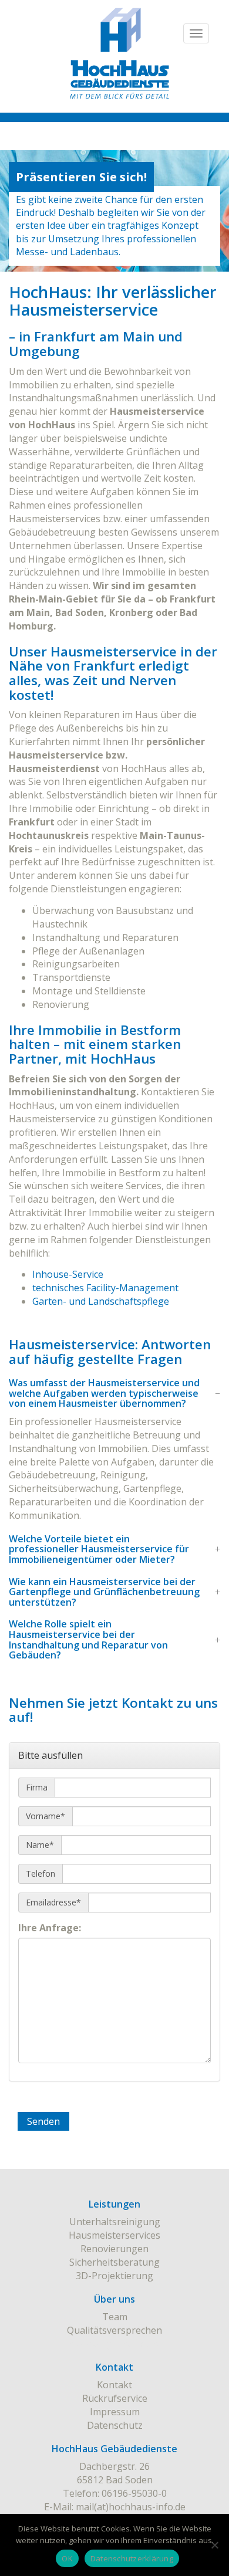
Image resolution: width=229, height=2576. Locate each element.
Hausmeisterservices (114, 2235)
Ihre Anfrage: (50, 1928)
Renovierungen (114, 2249)
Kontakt (114, 2385)
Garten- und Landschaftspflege (101, 1301)
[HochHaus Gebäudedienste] (114, 62)
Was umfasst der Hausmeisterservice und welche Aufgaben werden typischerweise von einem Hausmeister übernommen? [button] (104, 1394)
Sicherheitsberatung (114, 2262)
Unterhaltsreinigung (115, 2222)
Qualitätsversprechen (114, 2330)
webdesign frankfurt (115, 2344)
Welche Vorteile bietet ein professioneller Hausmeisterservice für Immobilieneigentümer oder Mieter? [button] (99, 1550)
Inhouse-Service (68, 1274)
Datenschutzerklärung (132, 2558)
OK (67, 2558)
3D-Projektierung (114, 2276)
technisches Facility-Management (105, 1288)
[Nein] (214, 2545)
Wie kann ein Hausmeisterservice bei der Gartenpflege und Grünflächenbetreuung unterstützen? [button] (104, 1592)
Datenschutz (115, 2425)
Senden (43, 2121)
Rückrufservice (115, 2398)
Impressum (115, 2412)
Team (115, 2317)
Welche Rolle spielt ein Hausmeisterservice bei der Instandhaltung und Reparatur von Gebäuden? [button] (88, 1640)
